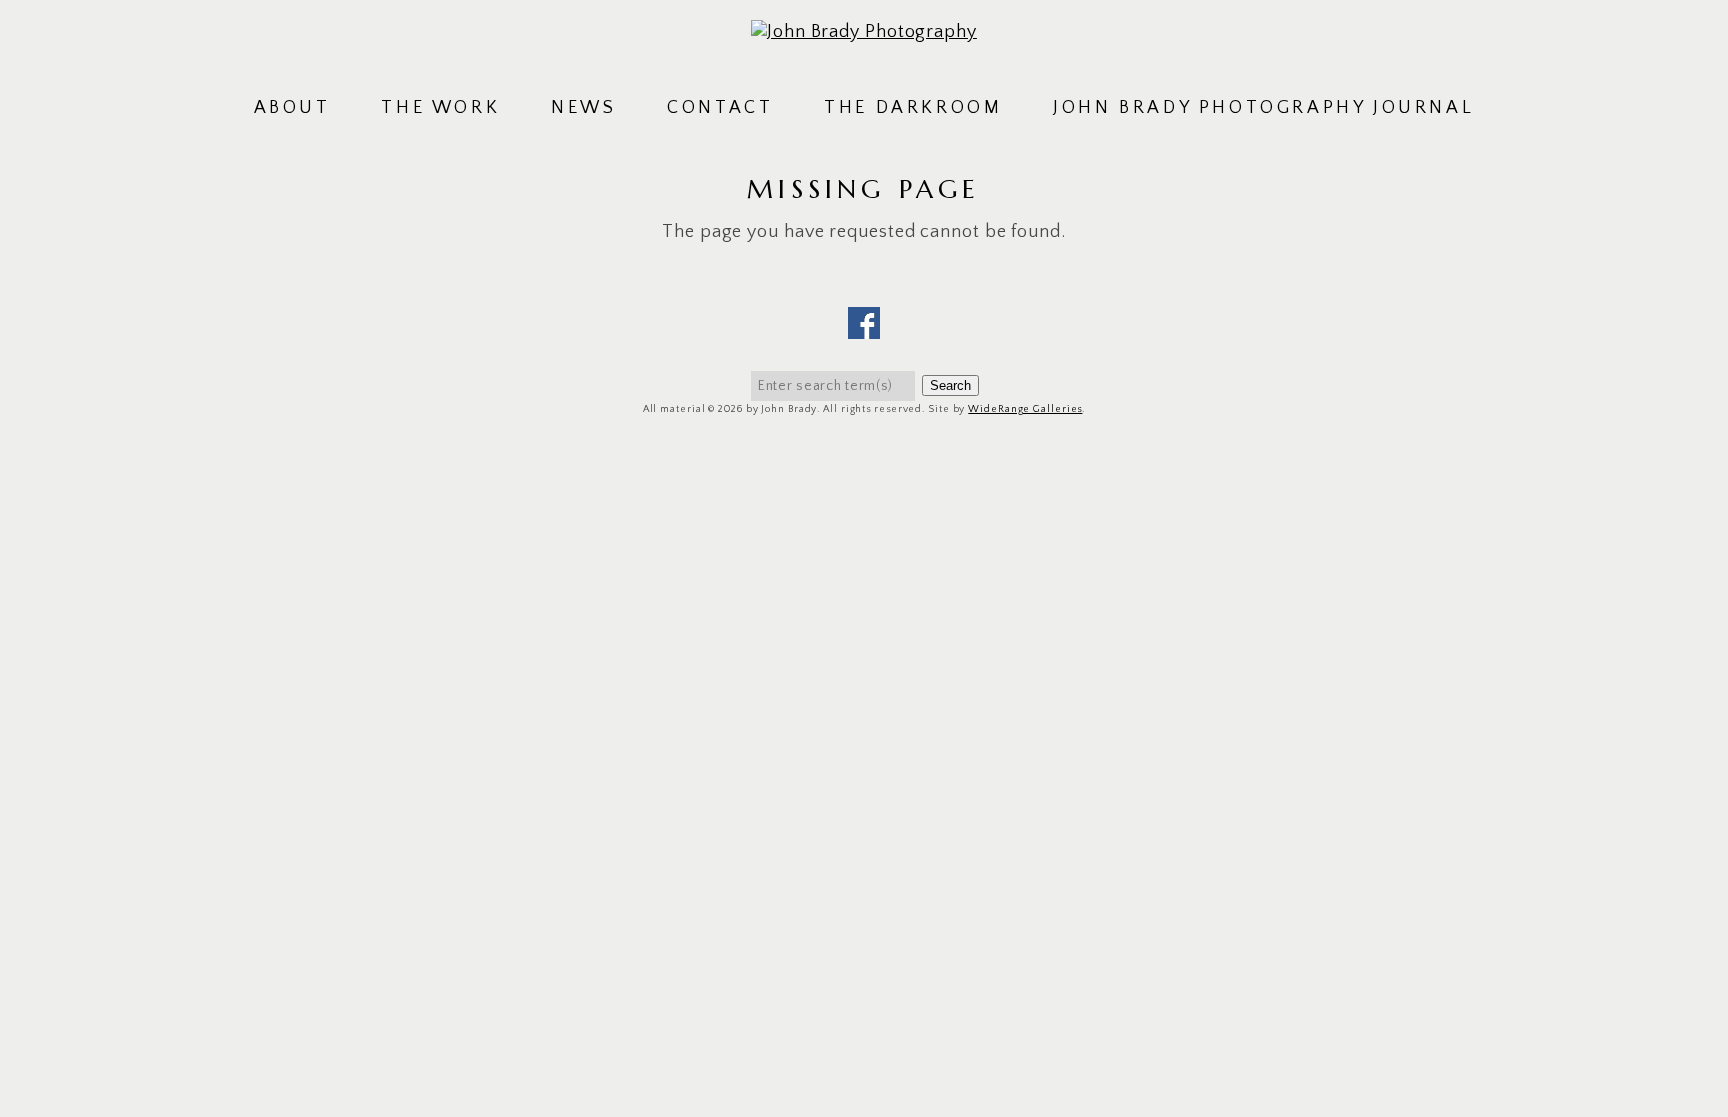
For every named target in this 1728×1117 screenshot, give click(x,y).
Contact (720, 108)
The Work (440, 108)
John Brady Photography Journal (1263, 108)
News (583, 108)
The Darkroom (913, 108)
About (292, 108)
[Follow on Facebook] (864, 326)
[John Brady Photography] (864, 32)
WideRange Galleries (1025, 409)
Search (950, 385)
